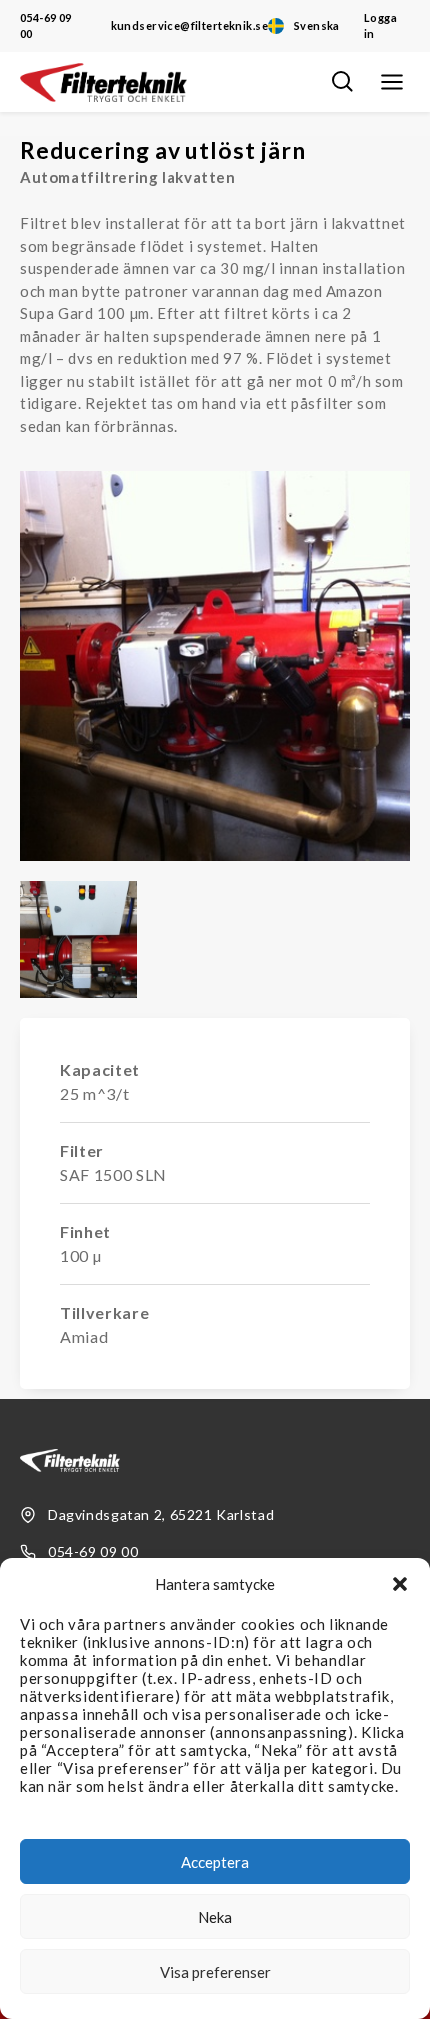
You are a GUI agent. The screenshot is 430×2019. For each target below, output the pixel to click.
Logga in (380, 25)
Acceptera (215, 1862)
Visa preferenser (215, 1972)
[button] (400, 1584)
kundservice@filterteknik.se (189, 25)
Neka (215, 1917)
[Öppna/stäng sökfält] (342, 82)
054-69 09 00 (46, 26)
